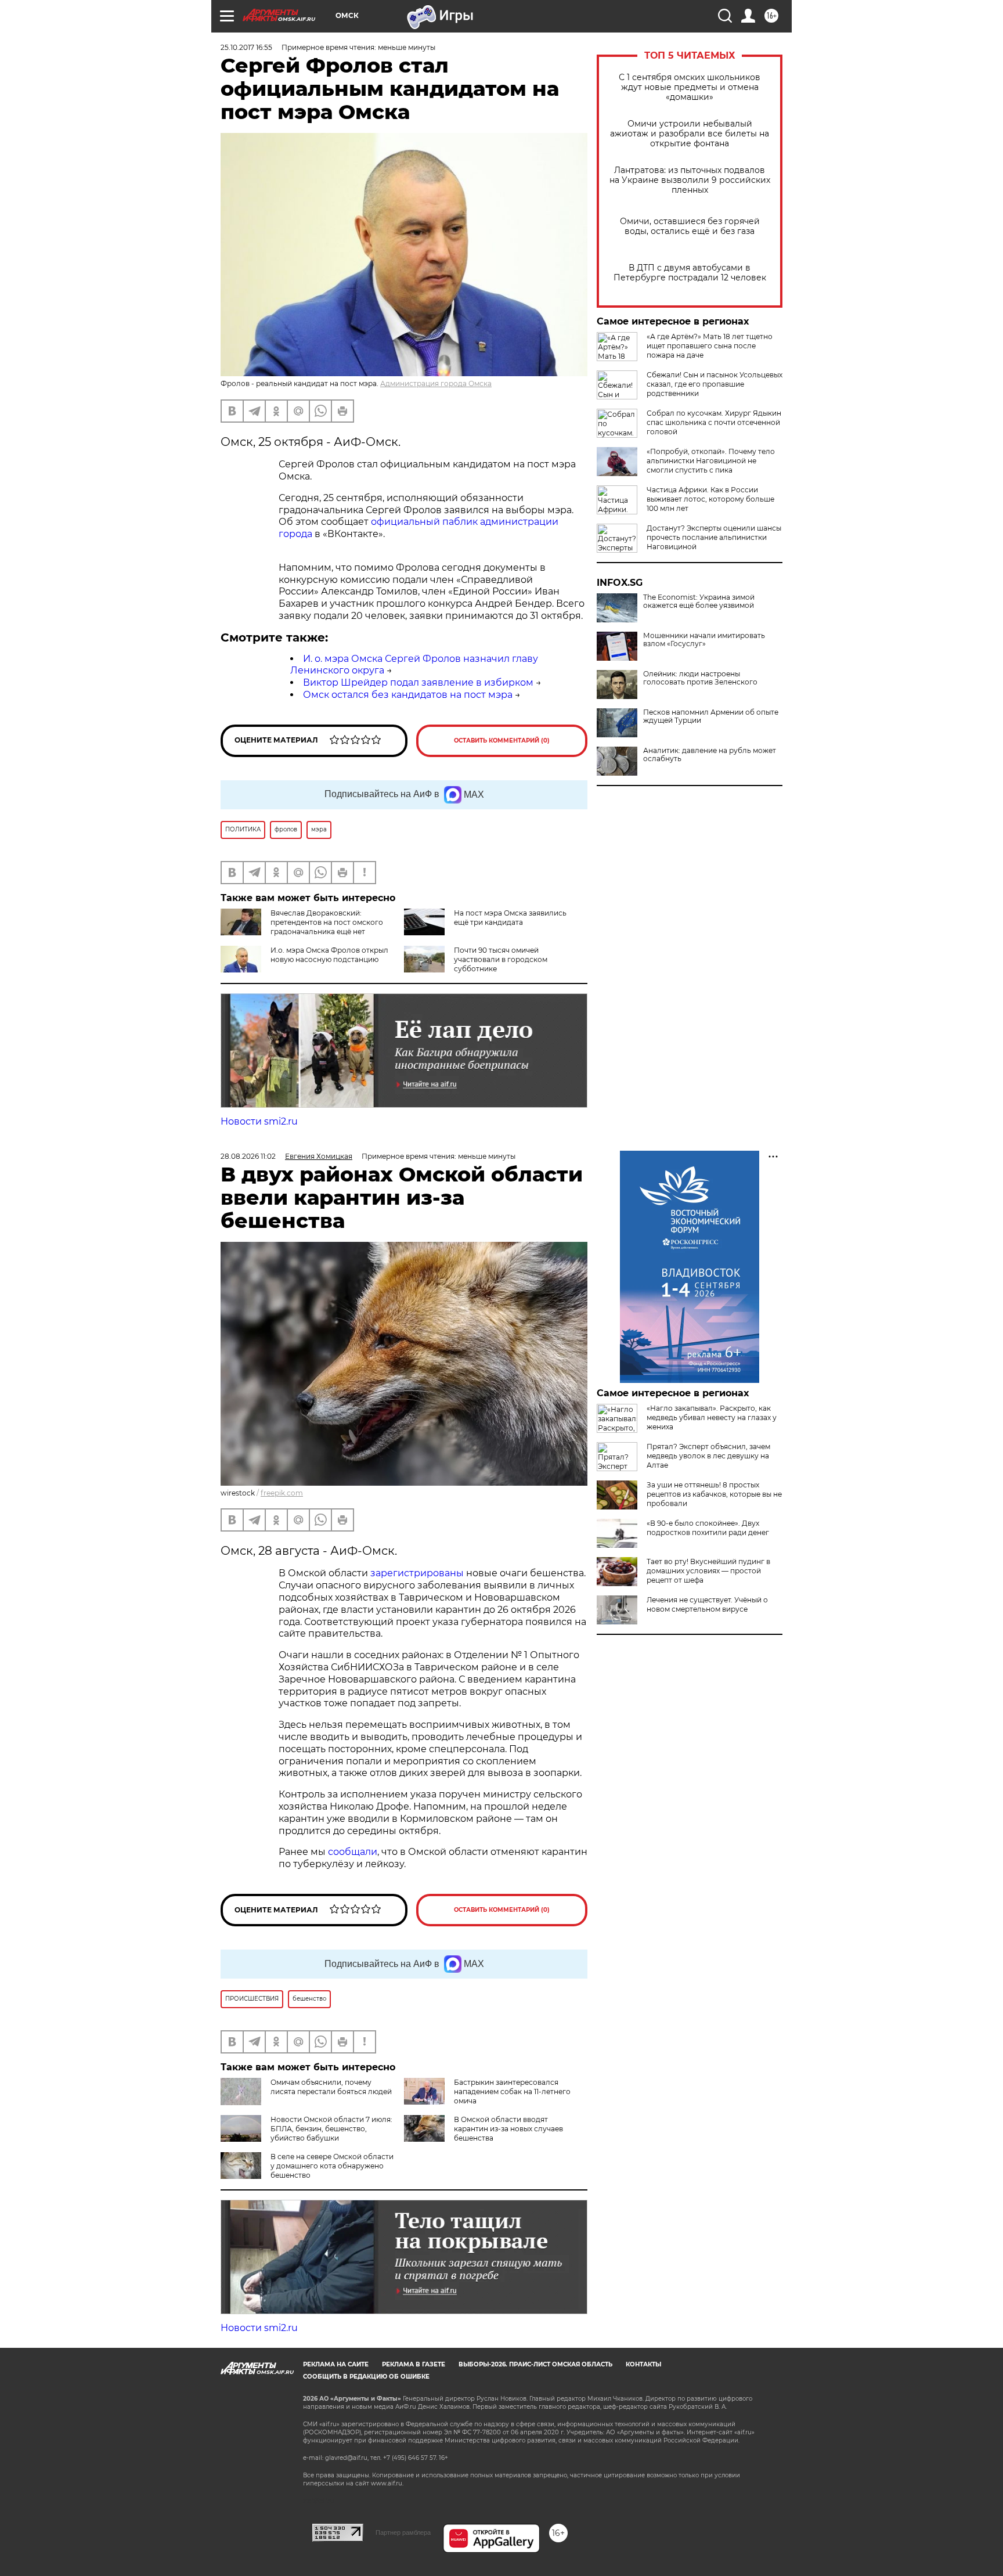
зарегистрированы (418, 1573)
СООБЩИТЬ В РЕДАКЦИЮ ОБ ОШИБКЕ (366, 2377)
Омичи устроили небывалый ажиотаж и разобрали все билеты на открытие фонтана (690, 134)
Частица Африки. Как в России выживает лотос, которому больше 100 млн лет (710, 499)
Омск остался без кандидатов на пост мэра (408, 695)
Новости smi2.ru (259, 1121)
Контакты (643, 2364)
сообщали (353, 1852)
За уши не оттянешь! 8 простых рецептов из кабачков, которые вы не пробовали (714, 1494)
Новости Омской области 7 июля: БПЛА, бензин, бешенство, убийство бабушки (331, 2129)
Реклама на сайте (336, 2364)
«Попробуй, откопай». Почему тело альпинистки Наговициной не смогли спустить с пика (711, 461)
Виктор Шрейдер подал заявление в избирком (418, 682)
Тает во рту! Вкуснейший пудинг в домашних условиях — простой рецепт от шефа (708, 1571)
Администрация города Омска (436, 383)
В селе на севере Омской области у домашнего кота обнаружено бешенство (332, 2166)
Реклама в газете (414, 2364)
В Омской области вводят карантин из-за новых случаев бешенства (508, 2129)
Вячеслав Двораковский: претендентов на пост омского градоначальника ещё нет (327, 922)
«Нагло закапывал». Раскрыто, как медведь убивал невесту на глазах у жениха (712, 1417)
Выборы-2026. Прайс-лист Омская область (535, 2364)
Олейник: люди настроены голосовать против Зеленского (700, 678)
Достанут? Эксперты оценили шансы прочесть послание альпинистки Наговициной (714, 537)
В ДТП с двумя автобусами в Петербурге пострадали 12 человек (690, 273)
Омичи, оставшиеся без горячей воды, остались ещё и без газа (690, 226)
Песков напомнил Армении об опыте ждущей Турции (711, 716)
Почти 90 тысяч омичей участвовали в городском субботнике (501, 959)
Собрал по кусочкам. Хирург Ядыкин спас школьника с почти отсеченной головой (714, 422)
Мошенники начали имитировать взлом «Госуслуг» (704, 640)
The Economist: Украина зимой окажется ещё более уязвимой (699, 601)
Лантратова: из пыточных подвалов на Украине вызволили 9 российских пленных (690, 180)
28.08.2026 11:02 (248, 1156)
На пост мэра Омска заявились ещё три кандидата (510, 918)
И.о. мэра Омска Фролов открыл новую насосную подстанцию (329, 955)
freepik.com (282, 1493)
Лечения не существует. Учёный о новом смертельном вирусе (707, 1604)
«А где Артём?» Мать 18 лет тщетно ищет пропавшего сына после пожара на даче (710, 346)
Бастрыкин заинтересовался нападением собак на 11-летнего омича (512, 2092)
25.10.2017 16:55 (246, 47)
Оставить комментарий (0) (502, 741)
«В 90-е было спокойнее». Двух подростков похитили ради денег (708, 1528)
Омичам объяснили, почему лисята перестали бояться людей (331, 2087)
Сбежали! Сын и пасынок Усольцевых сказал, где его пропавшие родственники (715, 384)
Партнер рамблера (403, 2532)
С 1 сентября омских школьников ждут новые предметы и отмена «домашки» (690, 87)
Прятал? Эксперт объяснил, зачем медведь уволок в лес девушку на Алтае (708, 1456)
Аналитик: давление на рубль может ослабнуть (710, 755)
